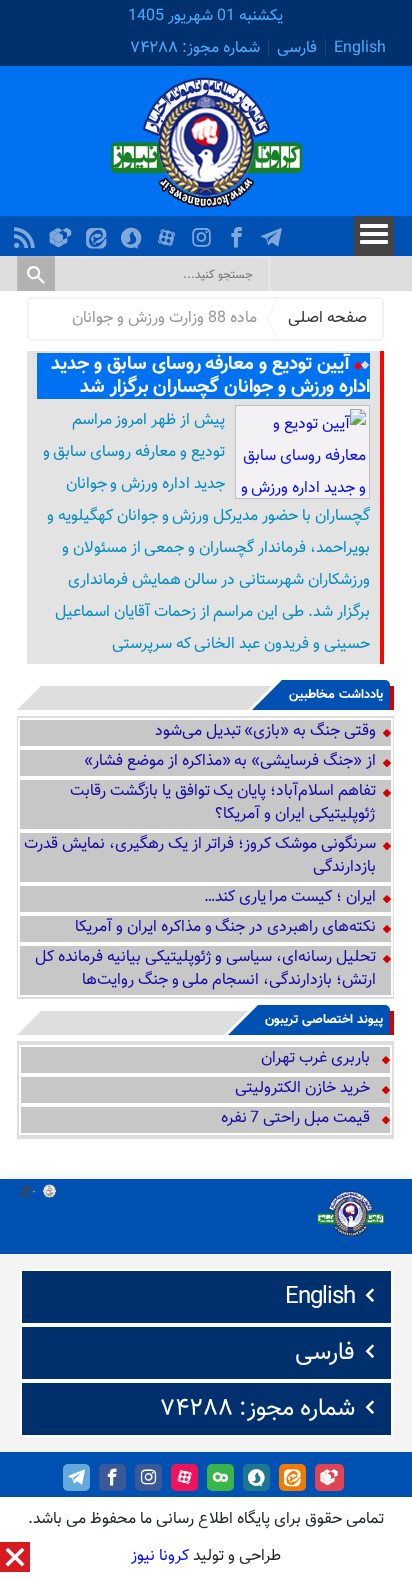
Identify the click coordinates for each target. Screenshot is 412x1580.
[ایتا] (99, 232)
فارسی (297, 48)
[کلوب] (220, 1477)
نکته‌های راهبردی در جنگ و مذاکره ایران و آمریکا (225, 927)
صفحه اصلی (327, 318)
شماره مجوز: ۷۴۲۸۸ (195, 48)
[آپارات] (169, 232)
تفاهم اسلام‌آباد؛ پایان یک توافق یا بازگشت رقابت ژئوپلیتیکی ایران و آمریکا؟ (223, 803)
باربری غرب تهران (315, 1058)
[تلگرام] (274, 232)
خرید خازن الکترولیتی (302, 1088)
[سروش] (134, 232)
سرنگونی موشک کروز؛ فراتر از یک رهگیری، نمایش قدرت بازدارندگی (199, 856)
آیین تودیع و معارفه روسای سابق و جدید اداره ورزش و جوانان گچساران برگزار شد (210, 376)
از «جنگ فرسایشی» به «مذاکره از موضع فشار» (230, 761)
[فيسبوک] (239, 232)
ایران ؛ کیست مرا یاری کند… (290, 897)
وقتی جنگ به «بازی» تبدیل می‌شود (265, 731)
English (360, 48)
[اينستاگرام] (204, 232)
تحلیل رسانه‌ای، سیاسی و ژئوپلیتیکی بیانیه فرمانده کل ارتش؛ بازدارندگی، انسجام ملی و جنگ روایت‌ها (205, 969)
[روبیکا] (63, 232)
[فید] (27, 232)
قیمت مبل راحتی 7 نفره (295, 1118)
